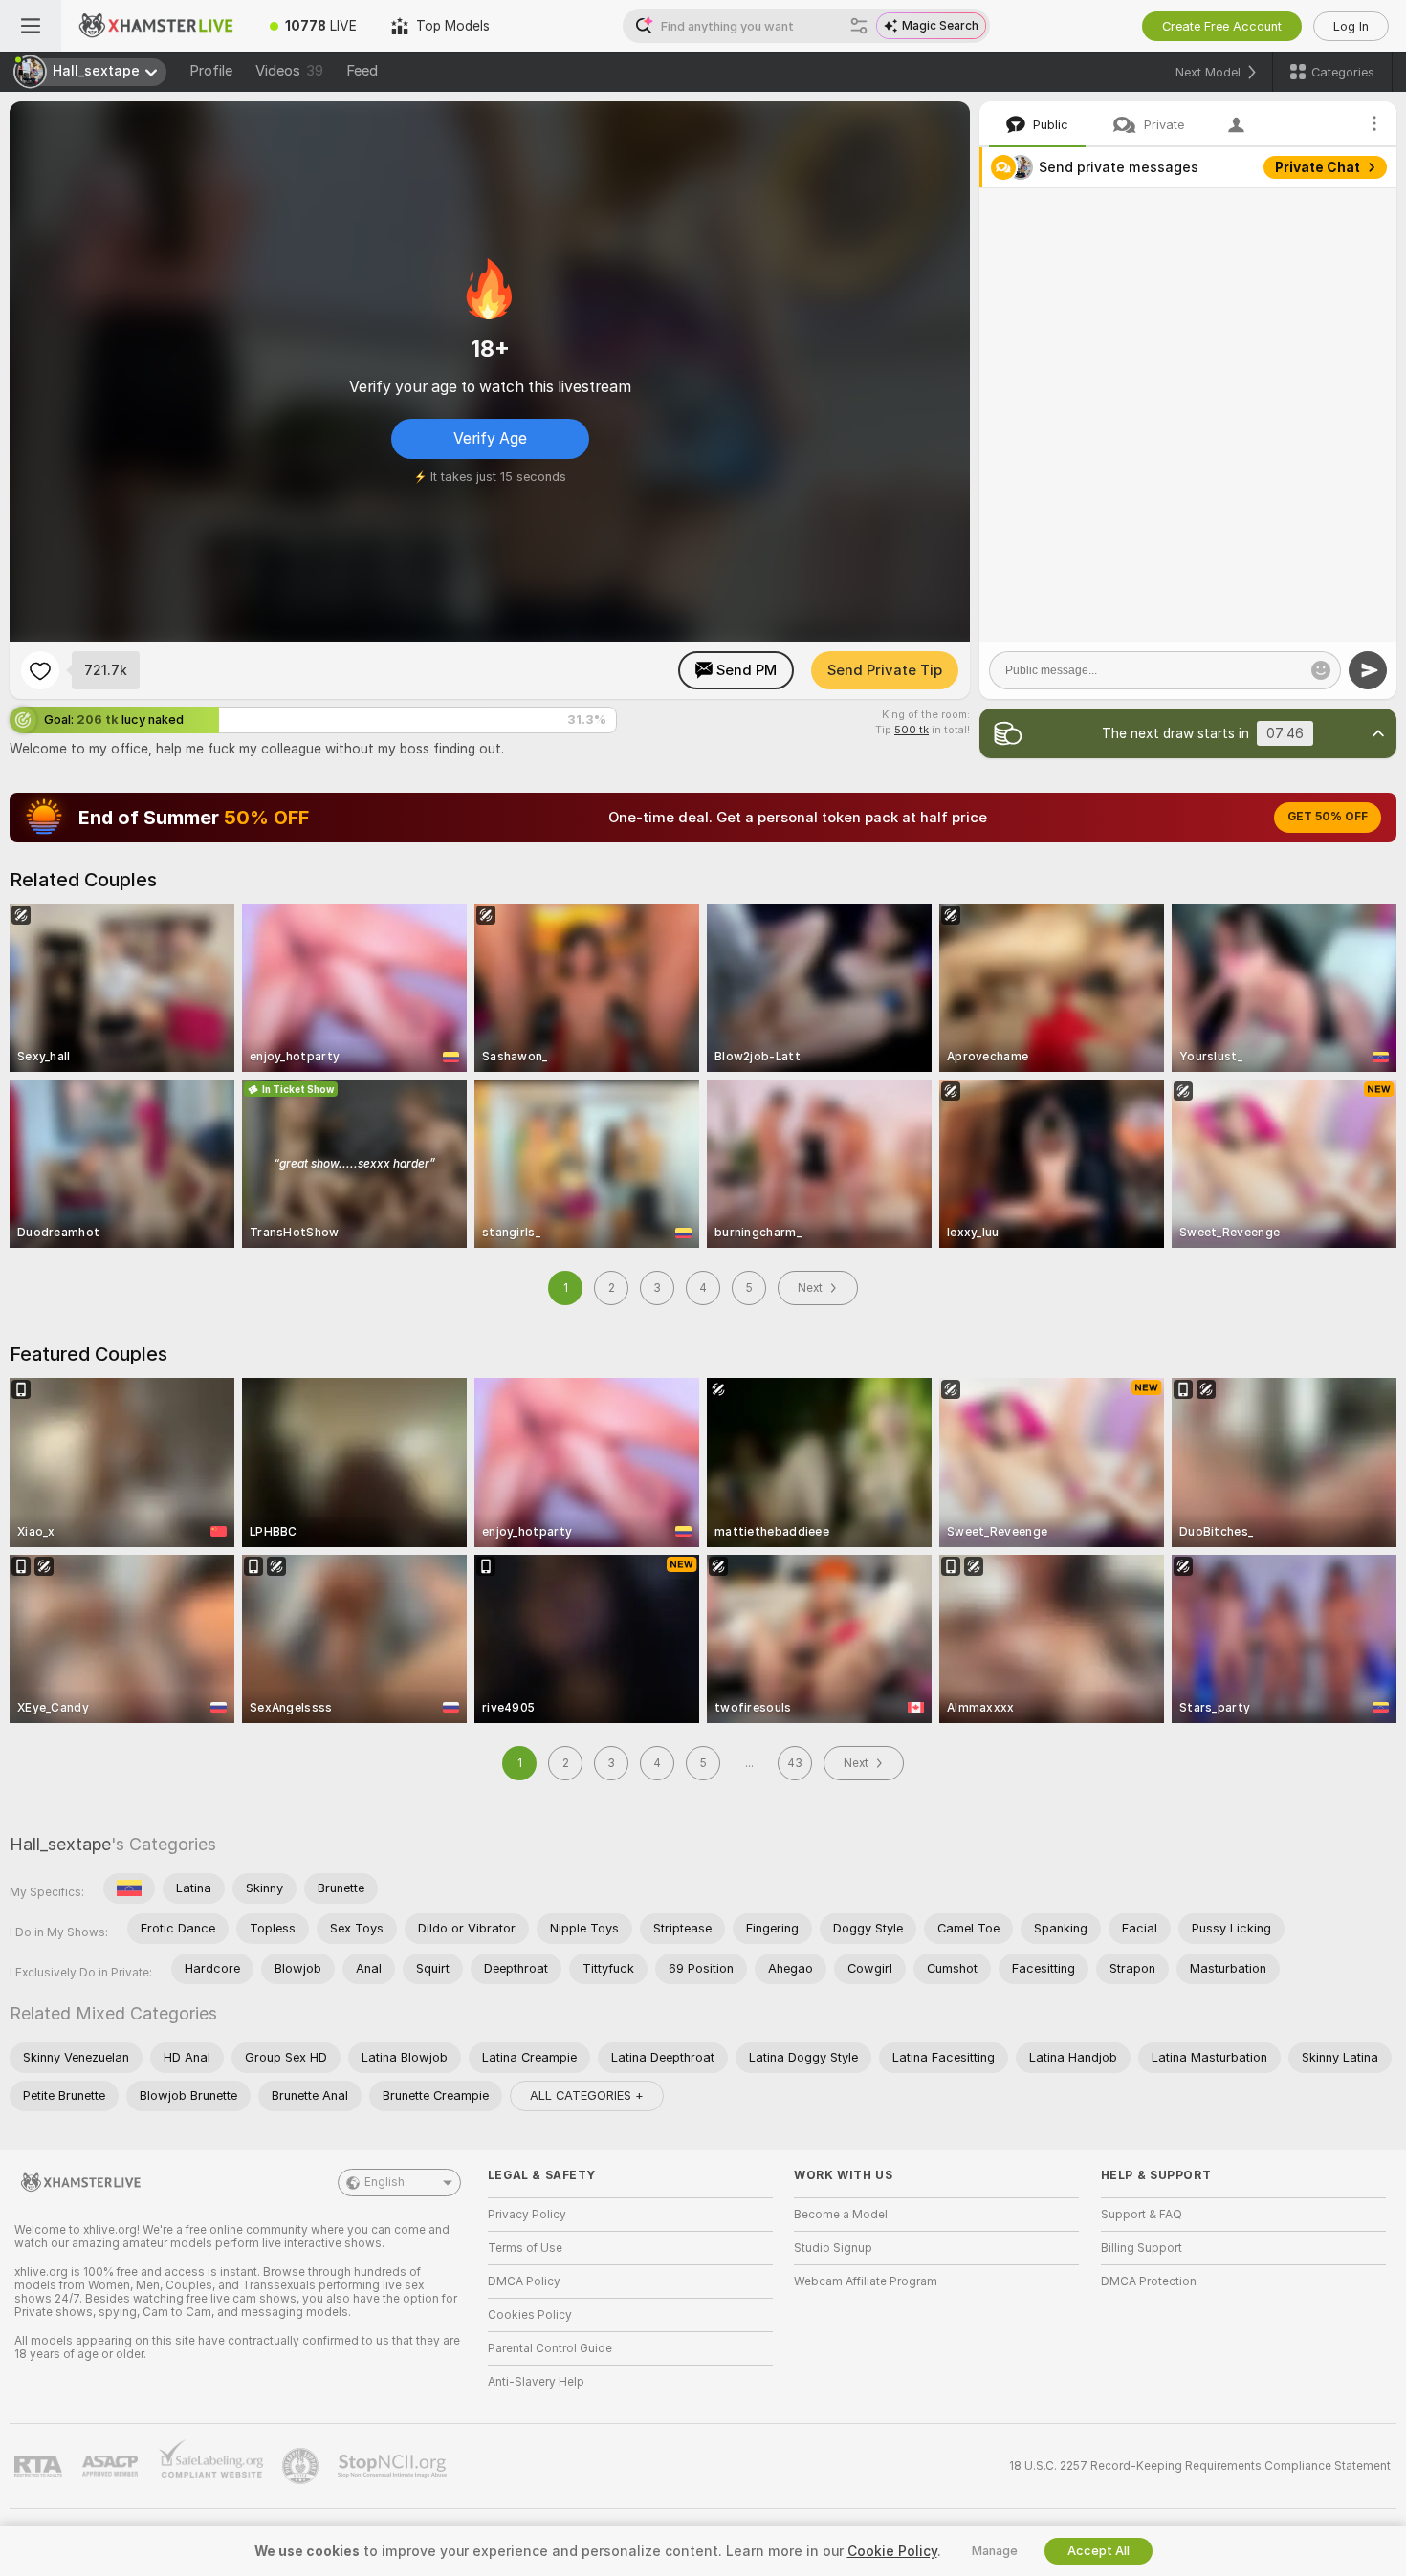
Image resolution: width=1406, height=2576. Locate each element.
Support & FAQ (1142, 2215)
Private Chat (1318, 167)
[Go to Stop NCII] (394, 2466)
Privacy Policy (527, 2215)
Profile (211, 71)
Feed (362, 71)
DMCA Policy (524, 2281)
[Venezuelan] (129, 1888)
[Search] (859, 26)
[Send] (1368, 670)
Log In (1351, 26)
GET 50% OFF (1328, 817)
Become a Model (841, 2215)
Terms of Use (525, 2248)
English (384, 2182)
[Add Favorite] (40, 670)
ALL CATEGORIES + (587, 2096)
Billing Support (1142, 2248)
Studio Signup (833, 2248)
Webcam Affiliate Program (866, 2281)
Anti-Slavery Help (536, 2382)
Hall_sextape (60, 1844)
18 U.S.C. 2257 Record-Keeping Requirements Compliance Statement (1200, 2466)
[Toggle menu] (31, 26)
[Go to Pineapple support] (302, 2466)
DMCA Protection (1149, 2281)
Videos (289, 71)
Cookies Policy (530, 2315)
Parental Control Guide (550, 2348)
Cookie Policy (892, 2551)
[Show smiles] (1321, 670)
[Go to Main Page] (157, 26)
